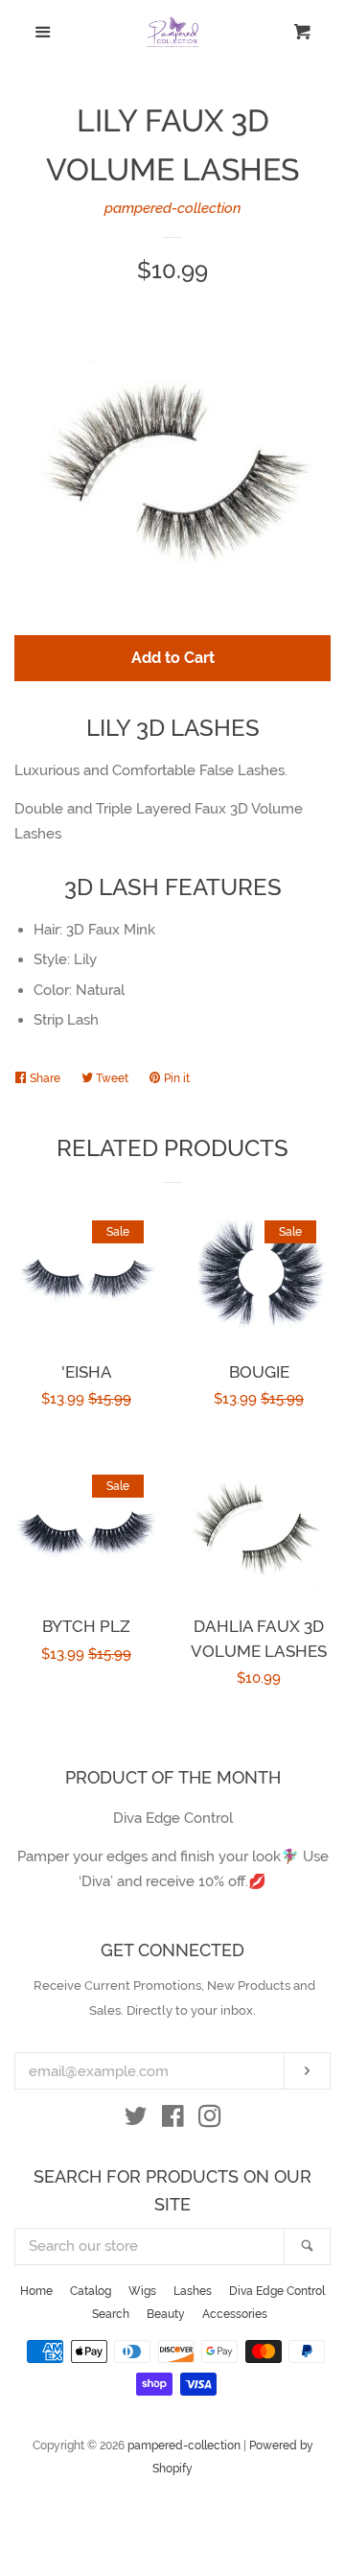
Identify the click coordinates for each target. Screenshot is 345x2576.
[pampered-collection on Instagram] (210, 2120)
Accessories (235, 2314)
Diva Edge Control (277, 2291)
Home (36, 2291)
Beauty (166, 2314)
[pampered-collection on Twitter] (136, 2120)
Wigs (142, 2291)
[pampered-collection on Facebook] (173, 2120)
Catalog (91, 2291)
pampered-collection (173, 208)
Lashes (193, 2291)
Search (111, 2314)
